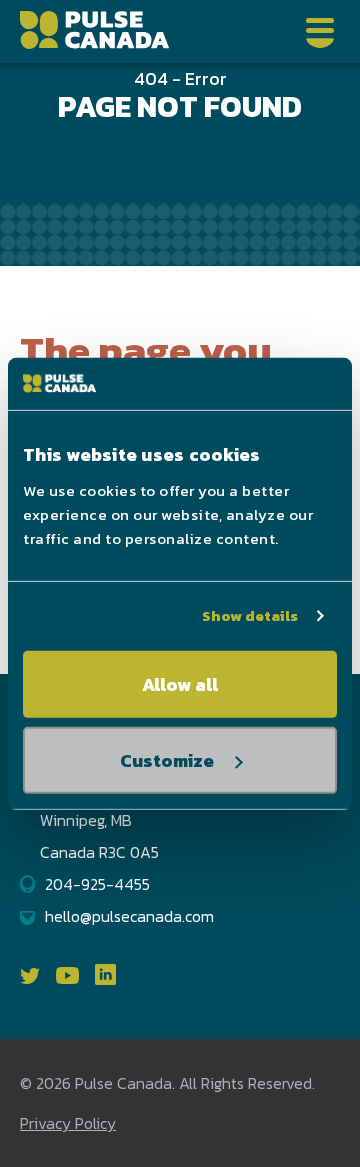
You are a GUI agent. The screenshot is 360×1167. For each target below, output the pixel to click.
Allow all (180, 684)
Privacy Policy (68, 1123)
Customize (167, 760)
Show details (250, 615)
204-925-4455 (97, 884)
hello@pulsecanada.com (129, 916)
